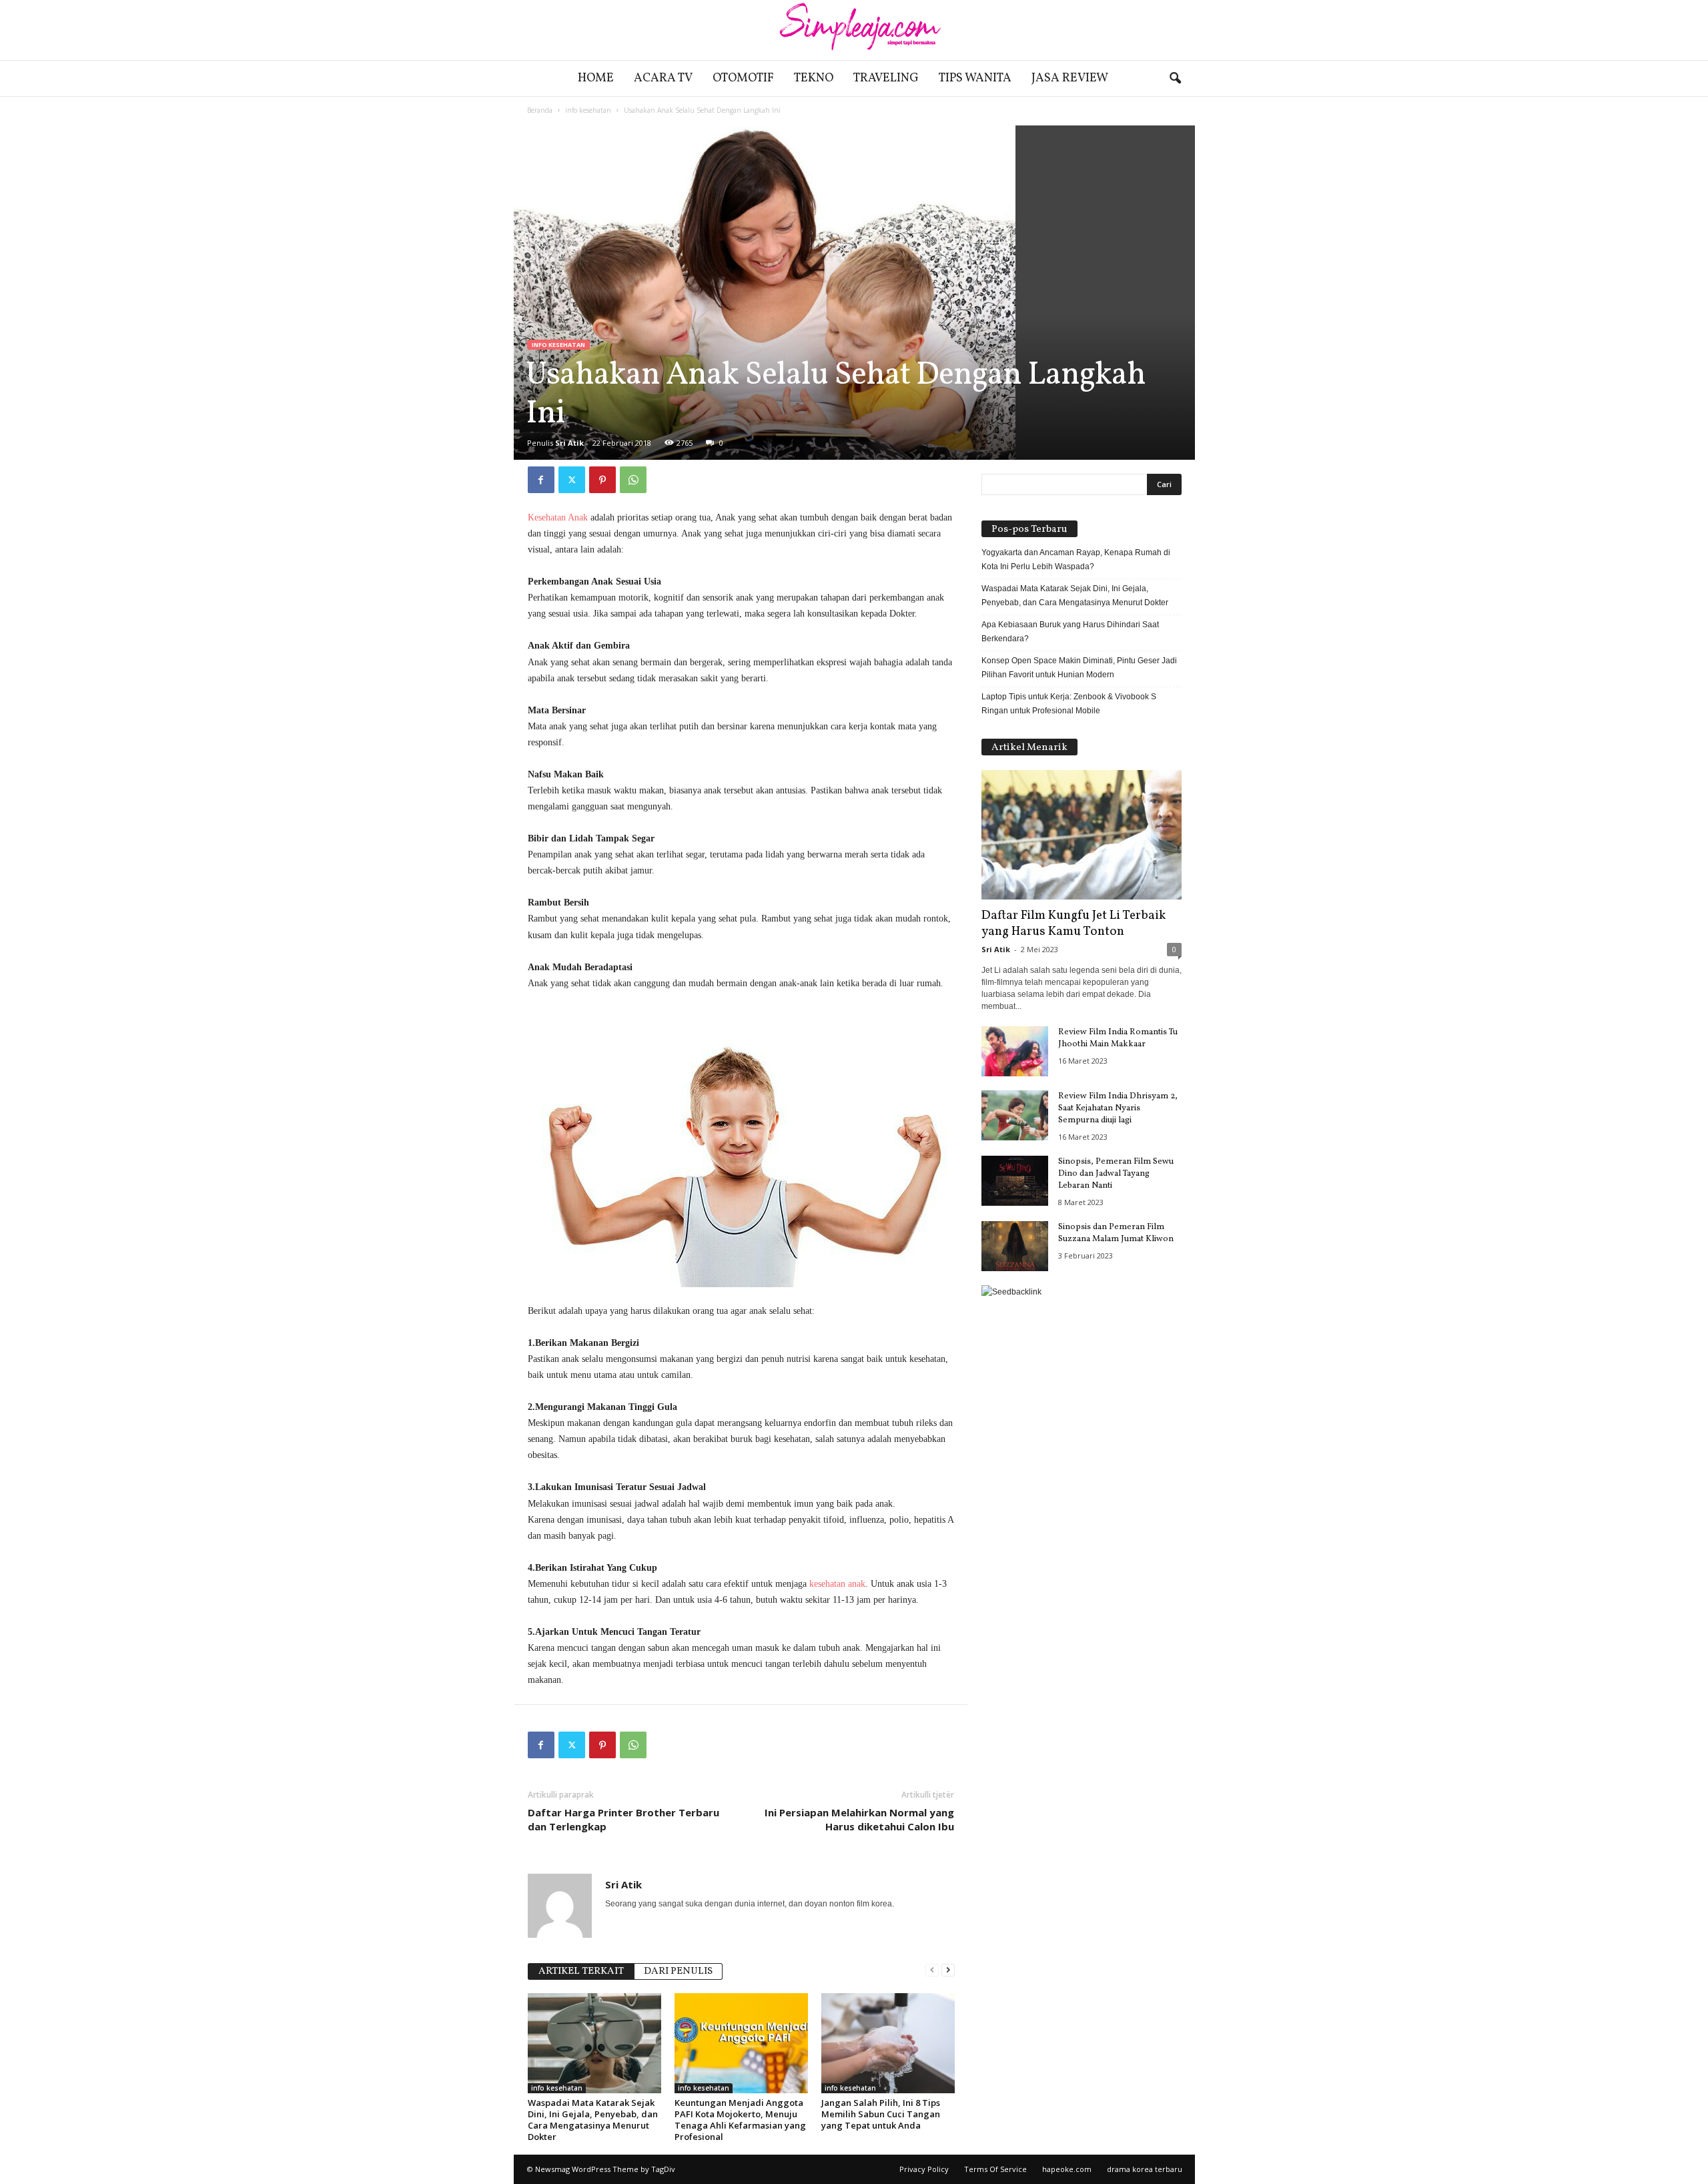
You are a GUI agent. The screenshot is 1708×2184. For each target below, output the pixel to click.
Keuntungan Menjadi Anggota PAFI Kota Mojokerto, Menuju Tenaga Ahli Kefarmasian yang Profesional (740, 2120)
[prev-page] (932, 1970)
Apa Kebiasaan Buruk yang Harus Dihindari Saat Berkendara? (1070, 632)
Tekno (814, 78)
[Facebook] (541, 480)
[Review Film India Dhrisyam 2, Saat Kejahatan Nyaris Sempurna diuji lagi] (1015, 1115)
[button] (1175, 79)
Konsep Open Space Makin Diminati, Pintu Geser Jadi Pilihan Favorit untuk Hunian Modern (1079, 668)
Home (596, 78)
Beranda (540, 110)
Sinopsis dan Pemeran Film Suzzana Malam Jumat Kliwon (1116, 1233)
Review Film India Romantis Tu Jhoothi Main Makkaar (1118, 1038)
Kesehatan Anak (558, 517)
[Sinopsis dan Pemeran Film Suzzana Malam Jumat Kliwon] (1015, 1246)
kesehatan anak (837, 1584)
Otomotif (743, 78)
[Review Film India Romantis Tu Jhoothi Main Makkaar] (1015, 1051)
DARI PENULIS (678, 1971)
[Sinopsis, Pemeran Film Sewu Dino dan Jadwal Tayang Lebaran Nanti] (1015, 1181)
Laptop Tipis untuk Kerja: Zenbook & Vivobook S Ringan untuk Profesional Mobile (1069, 704)
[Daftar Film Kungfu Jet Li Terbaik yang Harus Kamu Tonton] (1082, 835)
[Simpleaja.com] (854, 30)
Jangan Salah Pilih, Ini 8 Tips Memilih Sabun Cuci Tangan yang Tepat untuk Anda (881, 2114)
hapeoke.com (1067, 2169)
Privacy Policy (924, 2169)
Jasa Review (1070, 78)
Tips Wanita (975, 78)
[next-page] (948, 1970)
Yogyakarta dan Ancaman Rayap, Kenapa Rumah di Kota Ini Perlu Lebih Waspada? (1076, 560)
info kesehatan (588, 110)
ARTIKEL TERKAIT (581, 1971)
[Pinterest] (602, 480)
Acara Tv (663, 78)
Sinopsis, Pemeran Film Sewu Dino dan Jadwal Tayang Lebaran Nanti (1116, 1174)
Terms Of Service (995, 2169)
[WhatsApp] (633, 480)
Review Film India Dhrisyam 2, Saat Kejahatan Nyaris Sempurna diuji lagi (1118, 1108)
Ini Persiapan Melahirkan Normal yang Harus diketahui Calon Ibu (859, 1819)
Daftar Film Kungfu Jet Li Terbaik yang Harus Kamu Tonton (1074, 924)
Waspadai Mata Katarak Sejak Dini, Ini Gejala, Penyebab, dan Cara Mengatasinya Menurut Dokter (593, 2120)
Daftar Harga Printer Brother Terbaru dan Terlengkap (623, 1819)
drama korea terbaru (1145, 2169)
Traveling (886, 78)
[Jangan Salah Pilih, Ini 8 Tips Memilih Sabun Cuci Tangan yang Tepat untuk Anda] (888, 2043)
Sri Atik (569, 443)
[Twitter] (572, 480)
